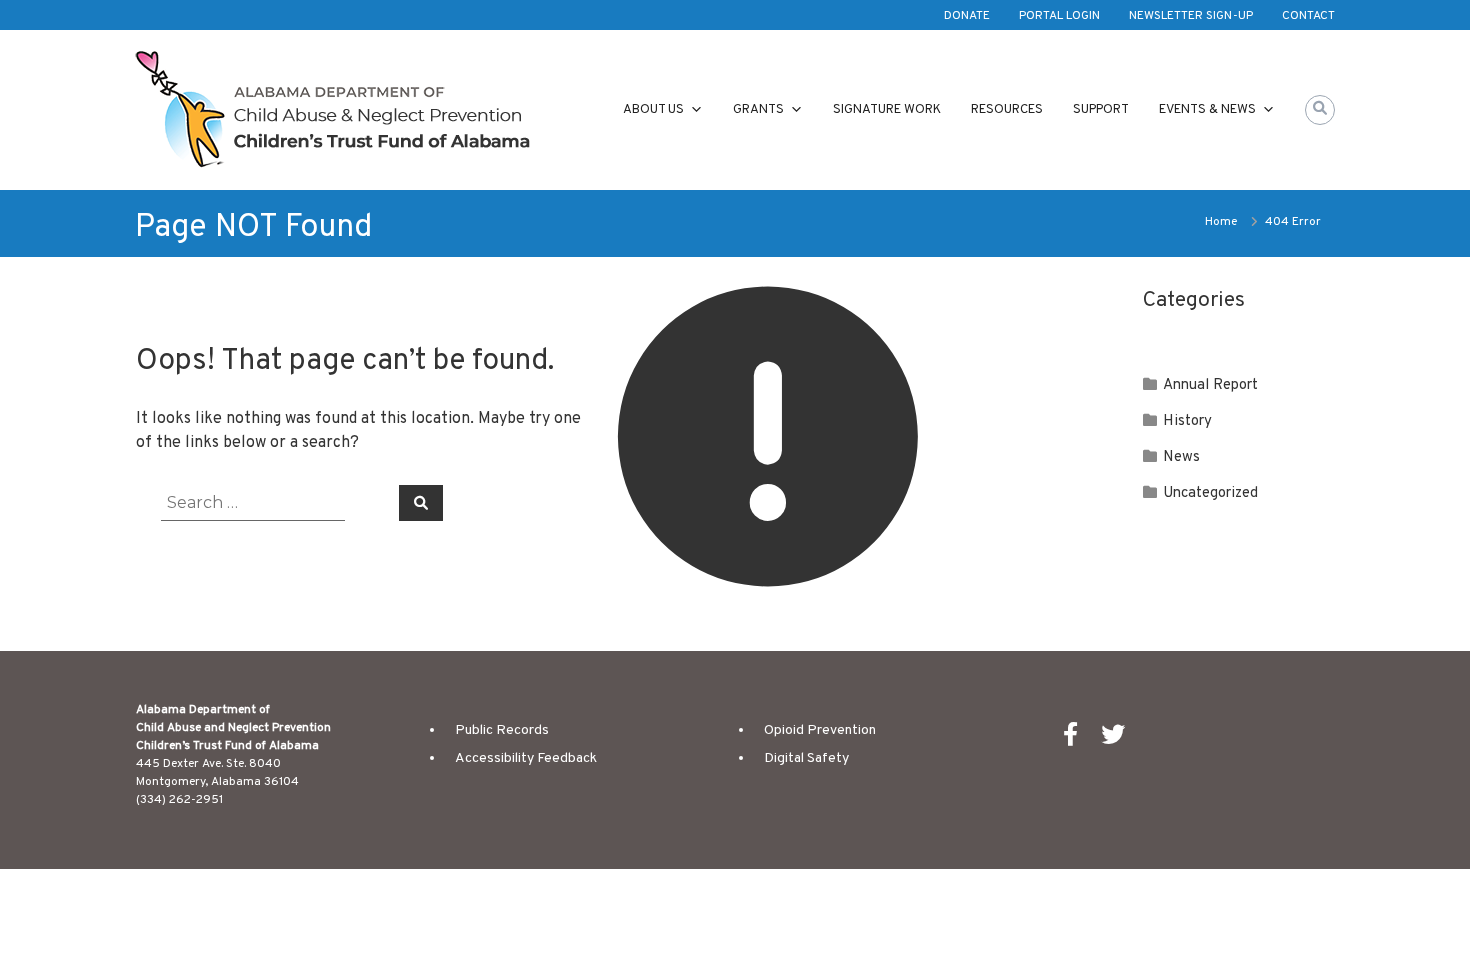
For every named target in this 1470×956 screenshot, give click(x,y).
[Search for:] (267, 503)
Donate (967, 16)
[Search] (421, 503)
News (1181, 457)
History (1187, 421)
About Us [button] (653, 110)
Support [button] (1101, 110)
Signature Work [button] (887, 110)
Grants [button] (758, 110)
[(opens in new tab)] (1080, 740)
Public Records (502, 730)
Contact (1308, 16)
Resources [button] (1007, 110)
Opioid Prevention (820, 730)
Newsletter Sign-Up (1191, 16)
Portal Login (1059, 16)
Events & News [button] (1207, 110)
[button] (1320, 110)
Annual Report (1210, 385)
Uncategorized (1210, 493)
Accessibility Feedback (526, 758)
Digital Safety (806, 758)
